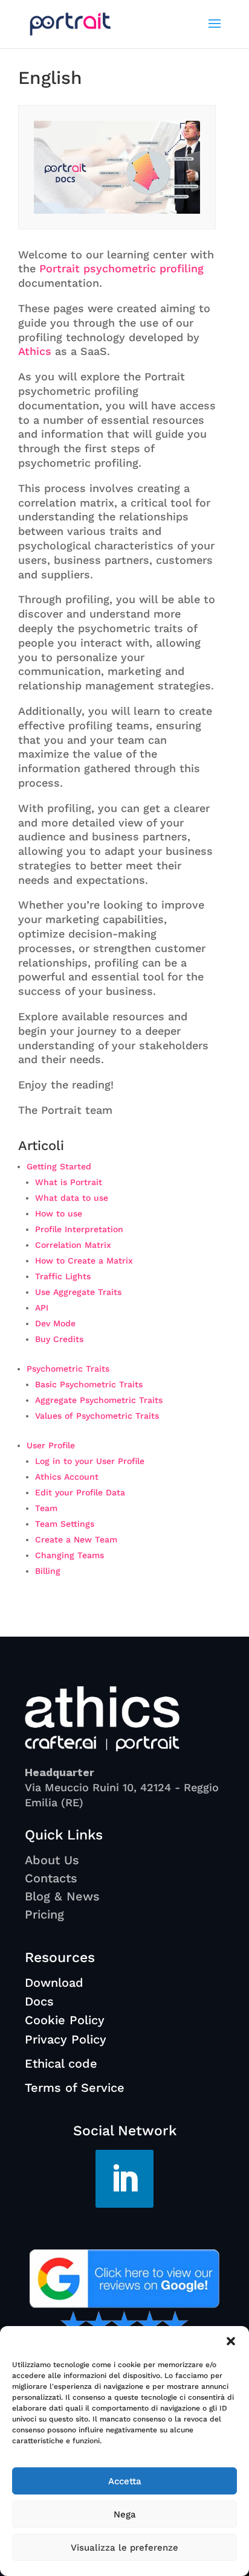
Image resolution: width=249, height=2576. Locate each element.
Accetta (125, 2481)
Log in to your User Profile (90, 1461)
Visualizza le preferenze (124, 2548)
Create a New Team (76, 1539)
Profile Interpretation (79, 1229)
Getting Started (59, 1166)
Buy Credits (59, 1339)
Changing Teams (70, 1555)
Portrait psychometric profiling (121, 268)
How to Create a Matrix (84, 1261)
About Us (52, 1860)
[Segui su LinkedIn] (124, 2179)
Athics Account (67, 1477)
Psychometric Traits (68, 1369)
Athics (35, 351)
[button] (231, 2341)
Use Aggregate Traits (78, 1292)
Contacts (51, 1878)
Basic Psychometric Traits (89, 1384)
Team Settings (65, 1524)
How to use (59, 1213)
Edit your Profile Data (80, 1492)
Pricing (44, 1914)
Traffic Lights (63, 1276)
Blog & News (62, 1896)
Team (46, 1508)
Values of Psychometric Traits (97, 1416)
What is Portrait (69, 1182)
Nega (125, 2514)
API (42, 1308)
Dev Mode (55, 1323)
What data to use (72, 1198)
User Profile (51, 1445)
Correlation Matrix (73, 1245)
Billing (48, 1571)
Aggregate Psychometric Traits (99, 1400)
